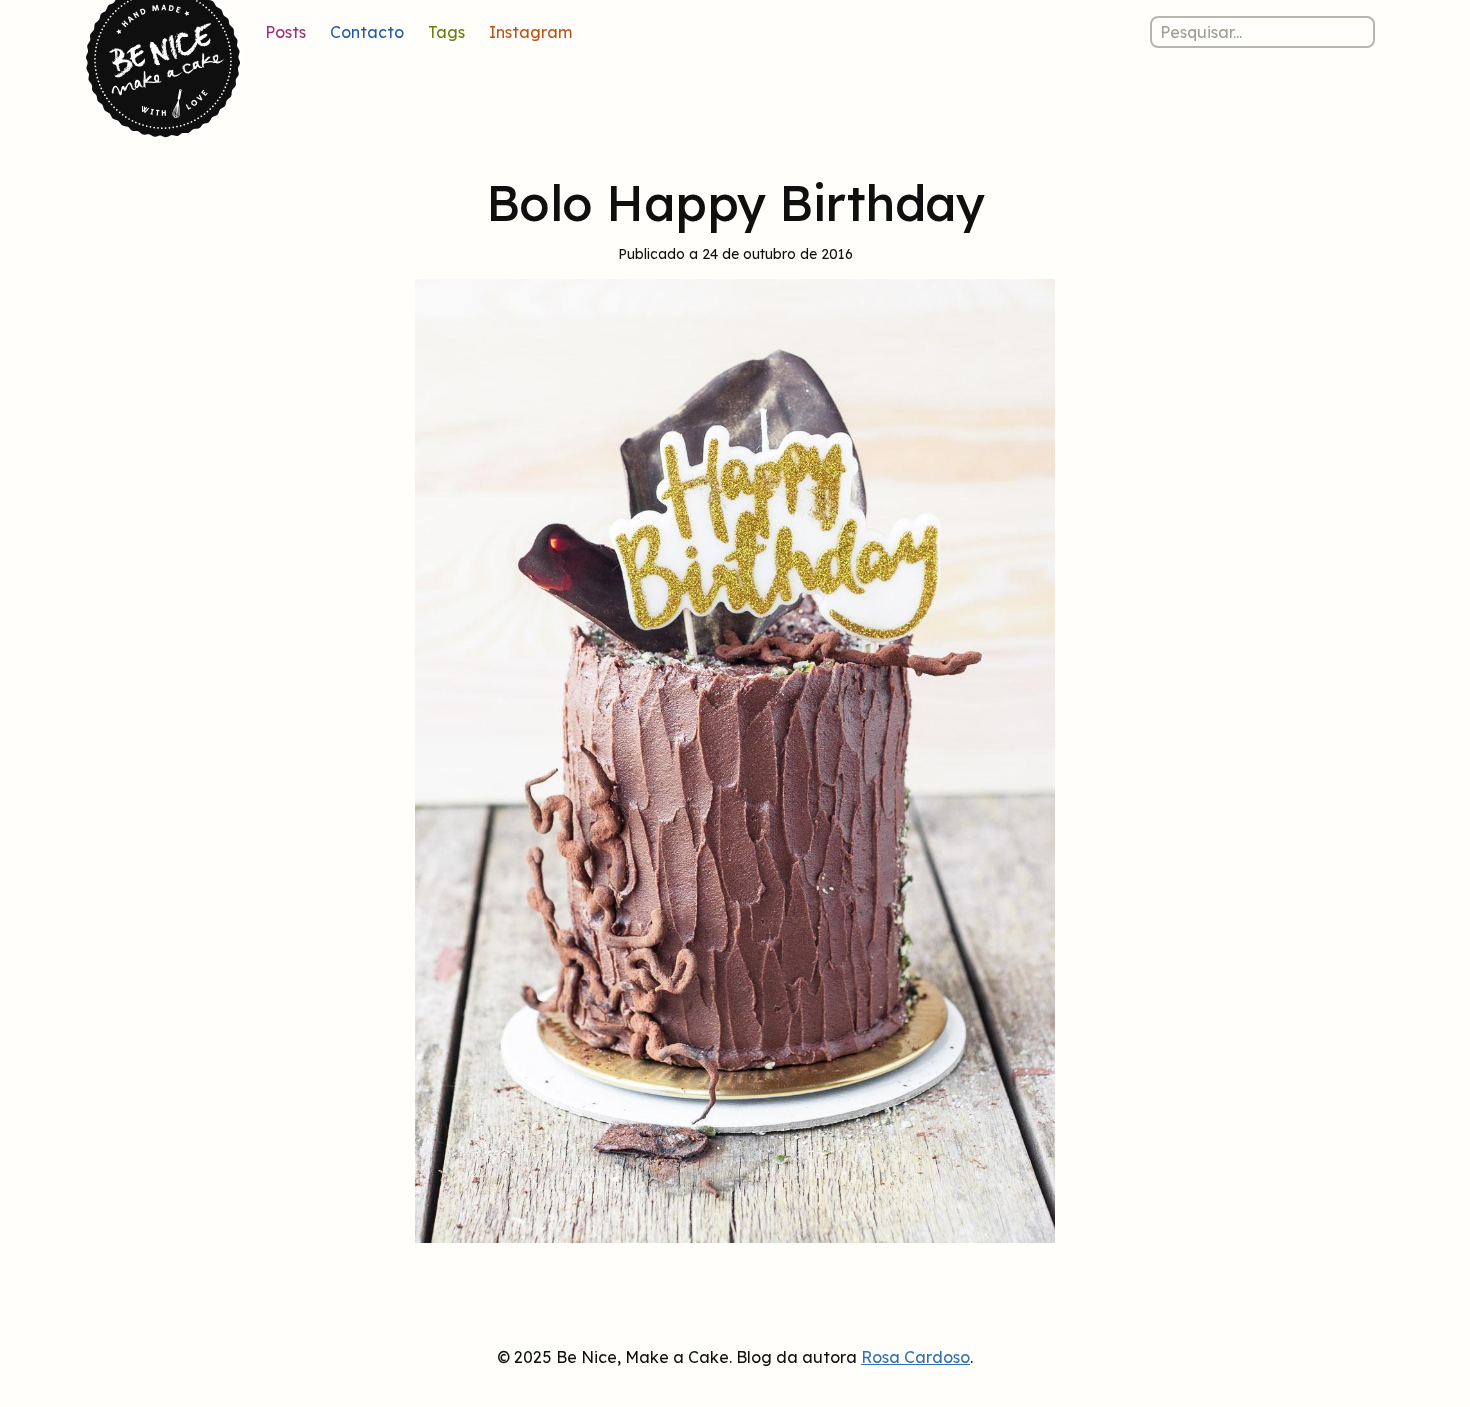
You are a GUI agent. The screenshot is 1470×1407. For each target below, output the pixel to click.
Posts (285, 32)
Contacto (367, 32)
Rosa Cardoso (915, 1357)
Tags (446, 32)
